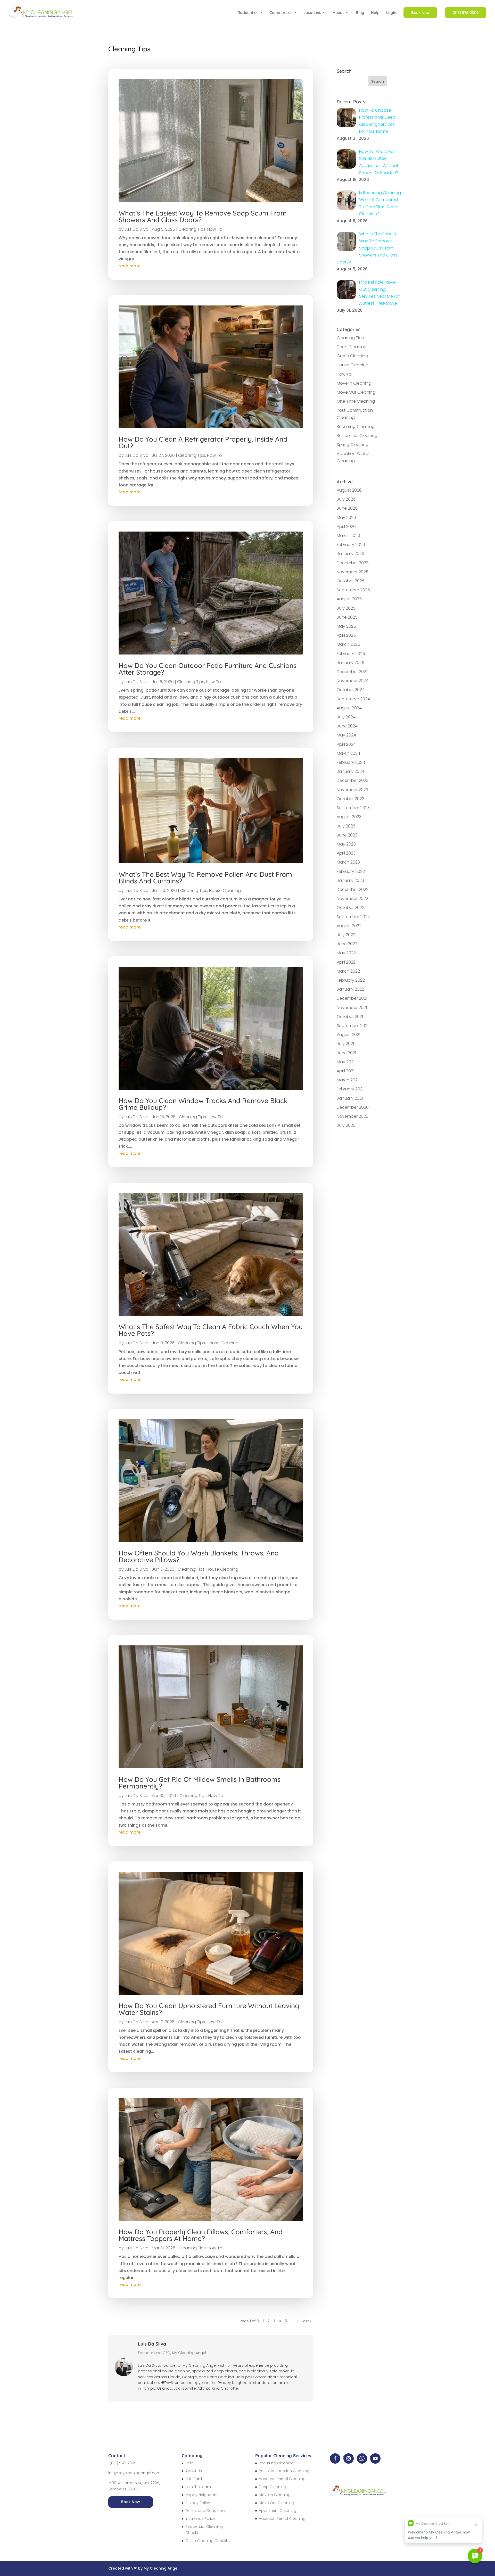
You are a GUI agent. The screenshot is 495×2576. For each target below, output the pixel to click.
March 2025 (348, 644)
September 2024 (353, 699)
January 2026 (350, 554)
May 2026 (346, 517)
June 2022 (347, 944)
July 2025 (346, 608)
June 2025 (347, 617)
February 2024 (351, 762)
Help (375, 13)
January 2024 (350, 771)
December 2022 (353, 889)
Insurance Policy (200, 2519)
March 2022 (348, 971)
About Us (194, 2471)
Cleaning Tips (192, 229)
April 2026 (346, 527)
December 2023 (353, 780)
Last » (307, 2321)
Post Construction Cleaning (284, 2471)
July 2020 (346, 1125)
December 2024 (353, 672)
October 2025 (351, 581)
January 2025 (350, 663)
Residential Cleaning (357, 436)
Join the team (198, 2487)
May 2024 (346, 735)
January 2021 (350, 1098)
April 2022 (346, 962)
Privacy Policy (198, 2503)
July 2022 (346, 935)
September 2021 (353, 1026)
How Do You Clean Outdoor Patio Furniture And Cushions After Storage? (208, 669)
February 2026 (351, 545)
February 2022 (351, 980)
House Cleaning (225, 891)
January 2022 (350, 989)
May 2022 (346, 953)
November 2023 (352, 790)
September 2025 (353, 590)
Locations (312, 13)
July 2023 (346, 826)
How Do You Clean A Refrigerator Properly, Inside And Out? (203, 442)
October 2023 (350, 799)
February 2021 (350, 1089)
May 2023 (346, 844)
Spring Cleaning (353, 445)
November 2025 (353, 572)
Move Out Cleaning (356, 392)
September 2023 (353, 808)
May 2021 (346, 1062)
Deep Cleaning (352, 347)
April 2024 (346, 744)
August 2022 (349, 926)
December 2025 (353, 563)
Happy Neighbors (201, 2495)
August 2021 (348, 1035)
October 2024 (351, 690)
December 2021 (352, 998)
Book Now (131, 2502)
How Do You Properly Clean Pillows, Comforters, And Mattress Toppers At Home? (201, 2235)
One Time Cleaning (356, 401)
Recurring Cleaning (356, 426)
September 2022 (353, 917)
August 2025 (349, 599)
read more (130, 266)
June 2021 (346, 1053)
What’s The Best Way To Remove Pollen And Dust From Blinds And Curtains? (205, 878)
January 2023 (350, 880)
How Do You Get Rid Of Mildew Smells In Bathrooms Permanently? (200, 1783)
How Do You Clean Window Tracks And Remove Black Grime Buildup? (203, 1104)
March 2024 (348, 753)
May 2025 (346, 626)
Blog (360, 13)
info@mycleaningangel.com (134, 2473)
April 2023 (346, 853)
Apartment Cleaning (278, 2511)
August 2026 (349, 490)
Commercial (280, 13)
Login (391, 13)
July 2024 (346, 717)
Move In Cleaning (354, 383)
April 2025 (346, 635)
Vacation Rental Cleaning (282, 2479)
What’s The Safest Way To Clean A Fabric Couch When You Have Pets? (211, 1330)
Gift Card (194, 2479)
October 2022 (350, 908)
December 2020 (353, 1107)
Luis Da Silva (137, 229)
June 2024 (347, 726)
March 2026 (348, 536)
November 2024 (353, 681)
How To (215, 229)
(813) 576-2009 (123, 2463)
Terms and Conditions (206, 2511)
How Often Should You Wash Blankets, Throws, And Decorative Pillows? (199, 1556)
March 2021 (348, 1080)
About (338, 13)
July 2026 (346, 499)
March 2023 (348, 862)
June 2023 (347, 835)
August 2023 (349, 817)
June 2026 (347, 508)
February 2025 (351, 654)
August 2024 (349, 708)
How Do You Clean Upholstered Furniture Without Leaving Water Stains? (209, 2009)
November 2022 (352, 898)
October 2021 (350, 1017)
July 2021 (345, 1044)
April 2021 (345, 1071)
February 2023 (351, 871)
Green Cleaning (352, 356)
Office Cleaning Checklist (208, 2541)
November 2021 (352, 1008)
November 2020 (353, 1116)
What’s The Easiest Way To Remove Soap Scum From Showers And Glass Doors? (203, 216)
